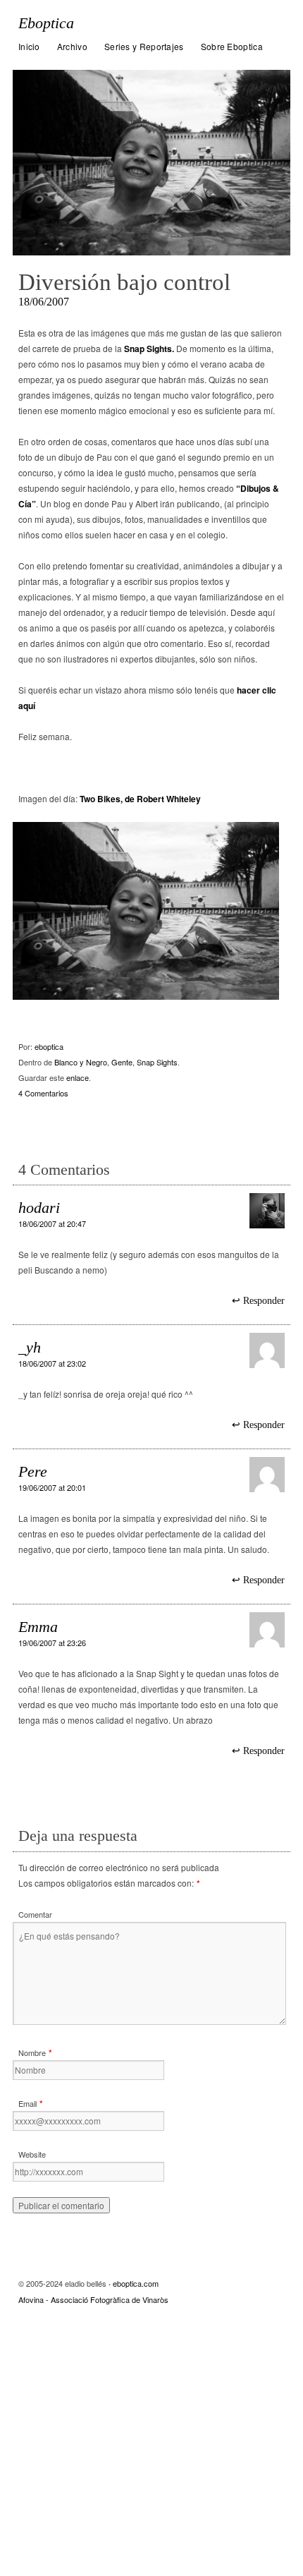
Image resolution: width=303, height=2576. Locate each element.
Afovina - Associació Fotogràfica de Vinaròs (93, 2299)
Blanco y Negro (81, 1062)
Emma (38, 1627)
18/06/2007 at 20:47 (52, 1223)
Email (27, 2103)
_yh (30, 1347)
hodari (39, 1208)
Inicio (29, 46)
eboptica (49, 1046)
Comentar (35, 1914)
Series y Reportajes (144, 46)
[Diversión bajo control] (151, 163)
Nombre (32, 2052)
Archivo (72, 46)
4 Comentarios (43, 1093)
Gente (122, 1062)
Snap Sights (157, 1062)
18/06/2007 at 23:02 (52, 1363)
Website (32, 2154)
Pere (33, 1471)
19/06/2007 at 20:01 (52, 1487)
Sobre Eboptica (232, 46)
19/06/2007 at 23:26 (52, 1643)
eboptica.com (136, 2283)
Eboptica (46, 23)
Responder (264, 1301)
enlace (78, 1077)
